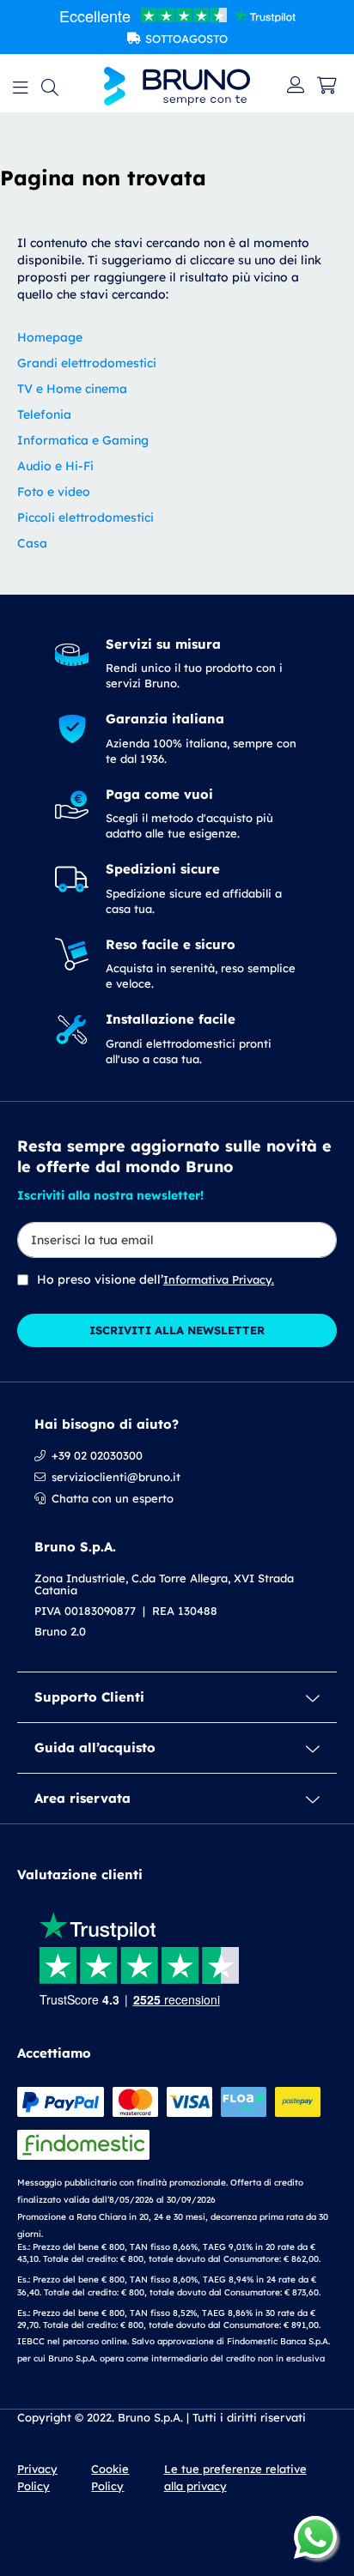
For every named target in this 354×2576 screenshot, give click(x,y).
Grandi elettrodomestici (87, 363)
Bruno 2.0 (60, 1631)
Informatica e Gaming (83, 440)
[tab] (177, 1697)
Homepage (50, 337)
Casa (32, 543)
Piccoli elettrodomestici (85, 517)
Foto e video (54, 492)
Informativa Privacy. (219, 1279)
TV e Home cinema (72, 389)
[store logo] (177, 86)
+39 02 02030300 (97, 1455)
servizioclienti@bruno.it (116, 1477)
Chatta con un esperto (113, 1498)
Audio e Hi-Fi (55, 466)
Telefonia (44, 414)
